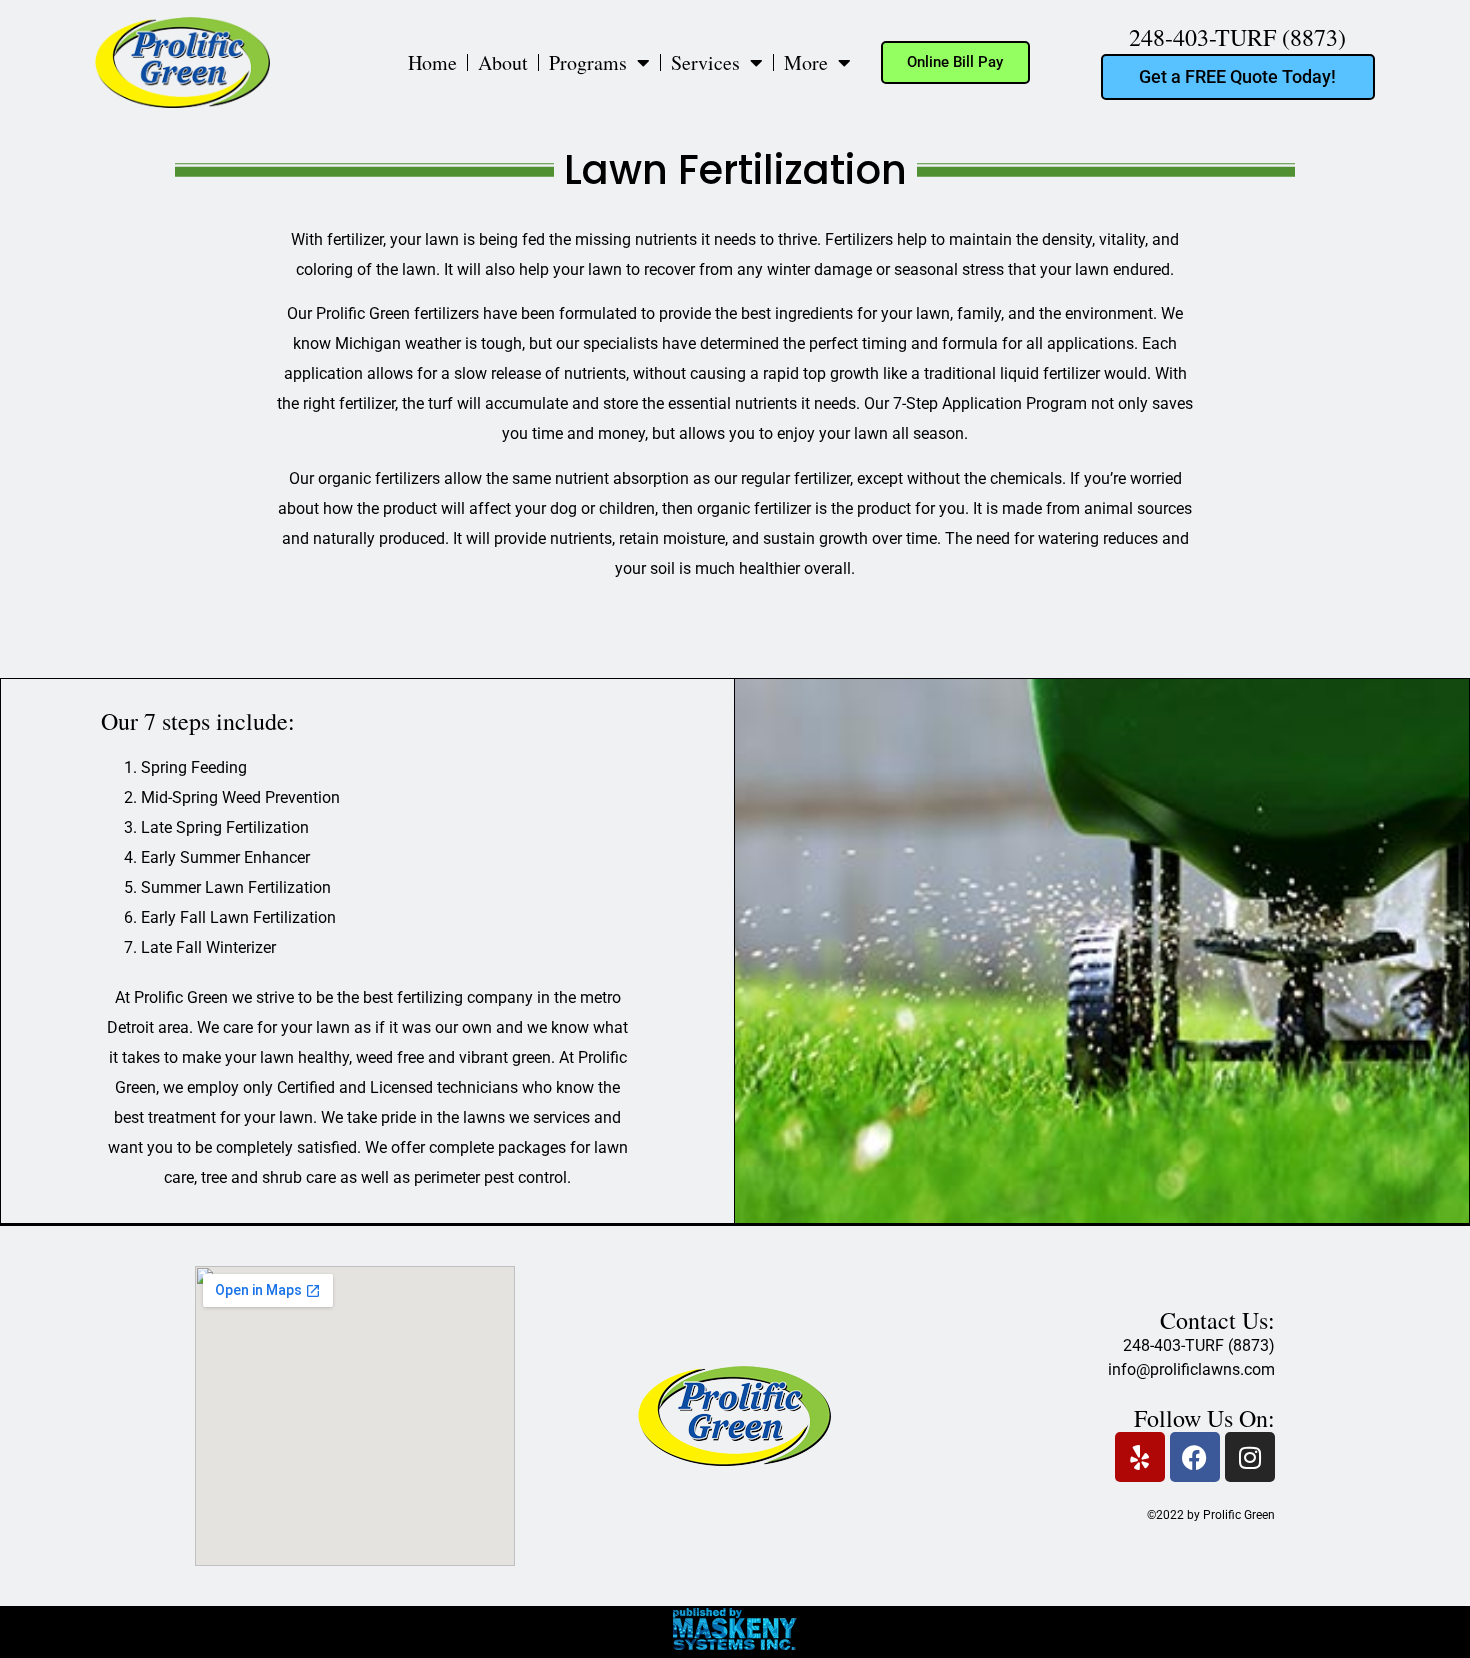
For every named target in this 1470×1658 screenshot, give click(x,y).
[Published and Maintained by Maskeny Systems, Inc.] (735, 1644)
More (806, 62)
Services (705, 62)
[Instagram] (1250, 1457)
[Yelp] (1140, 1457)
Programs (588, 62)
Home (432, 62)
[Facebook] (1195, 1457)
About (503, 62)
